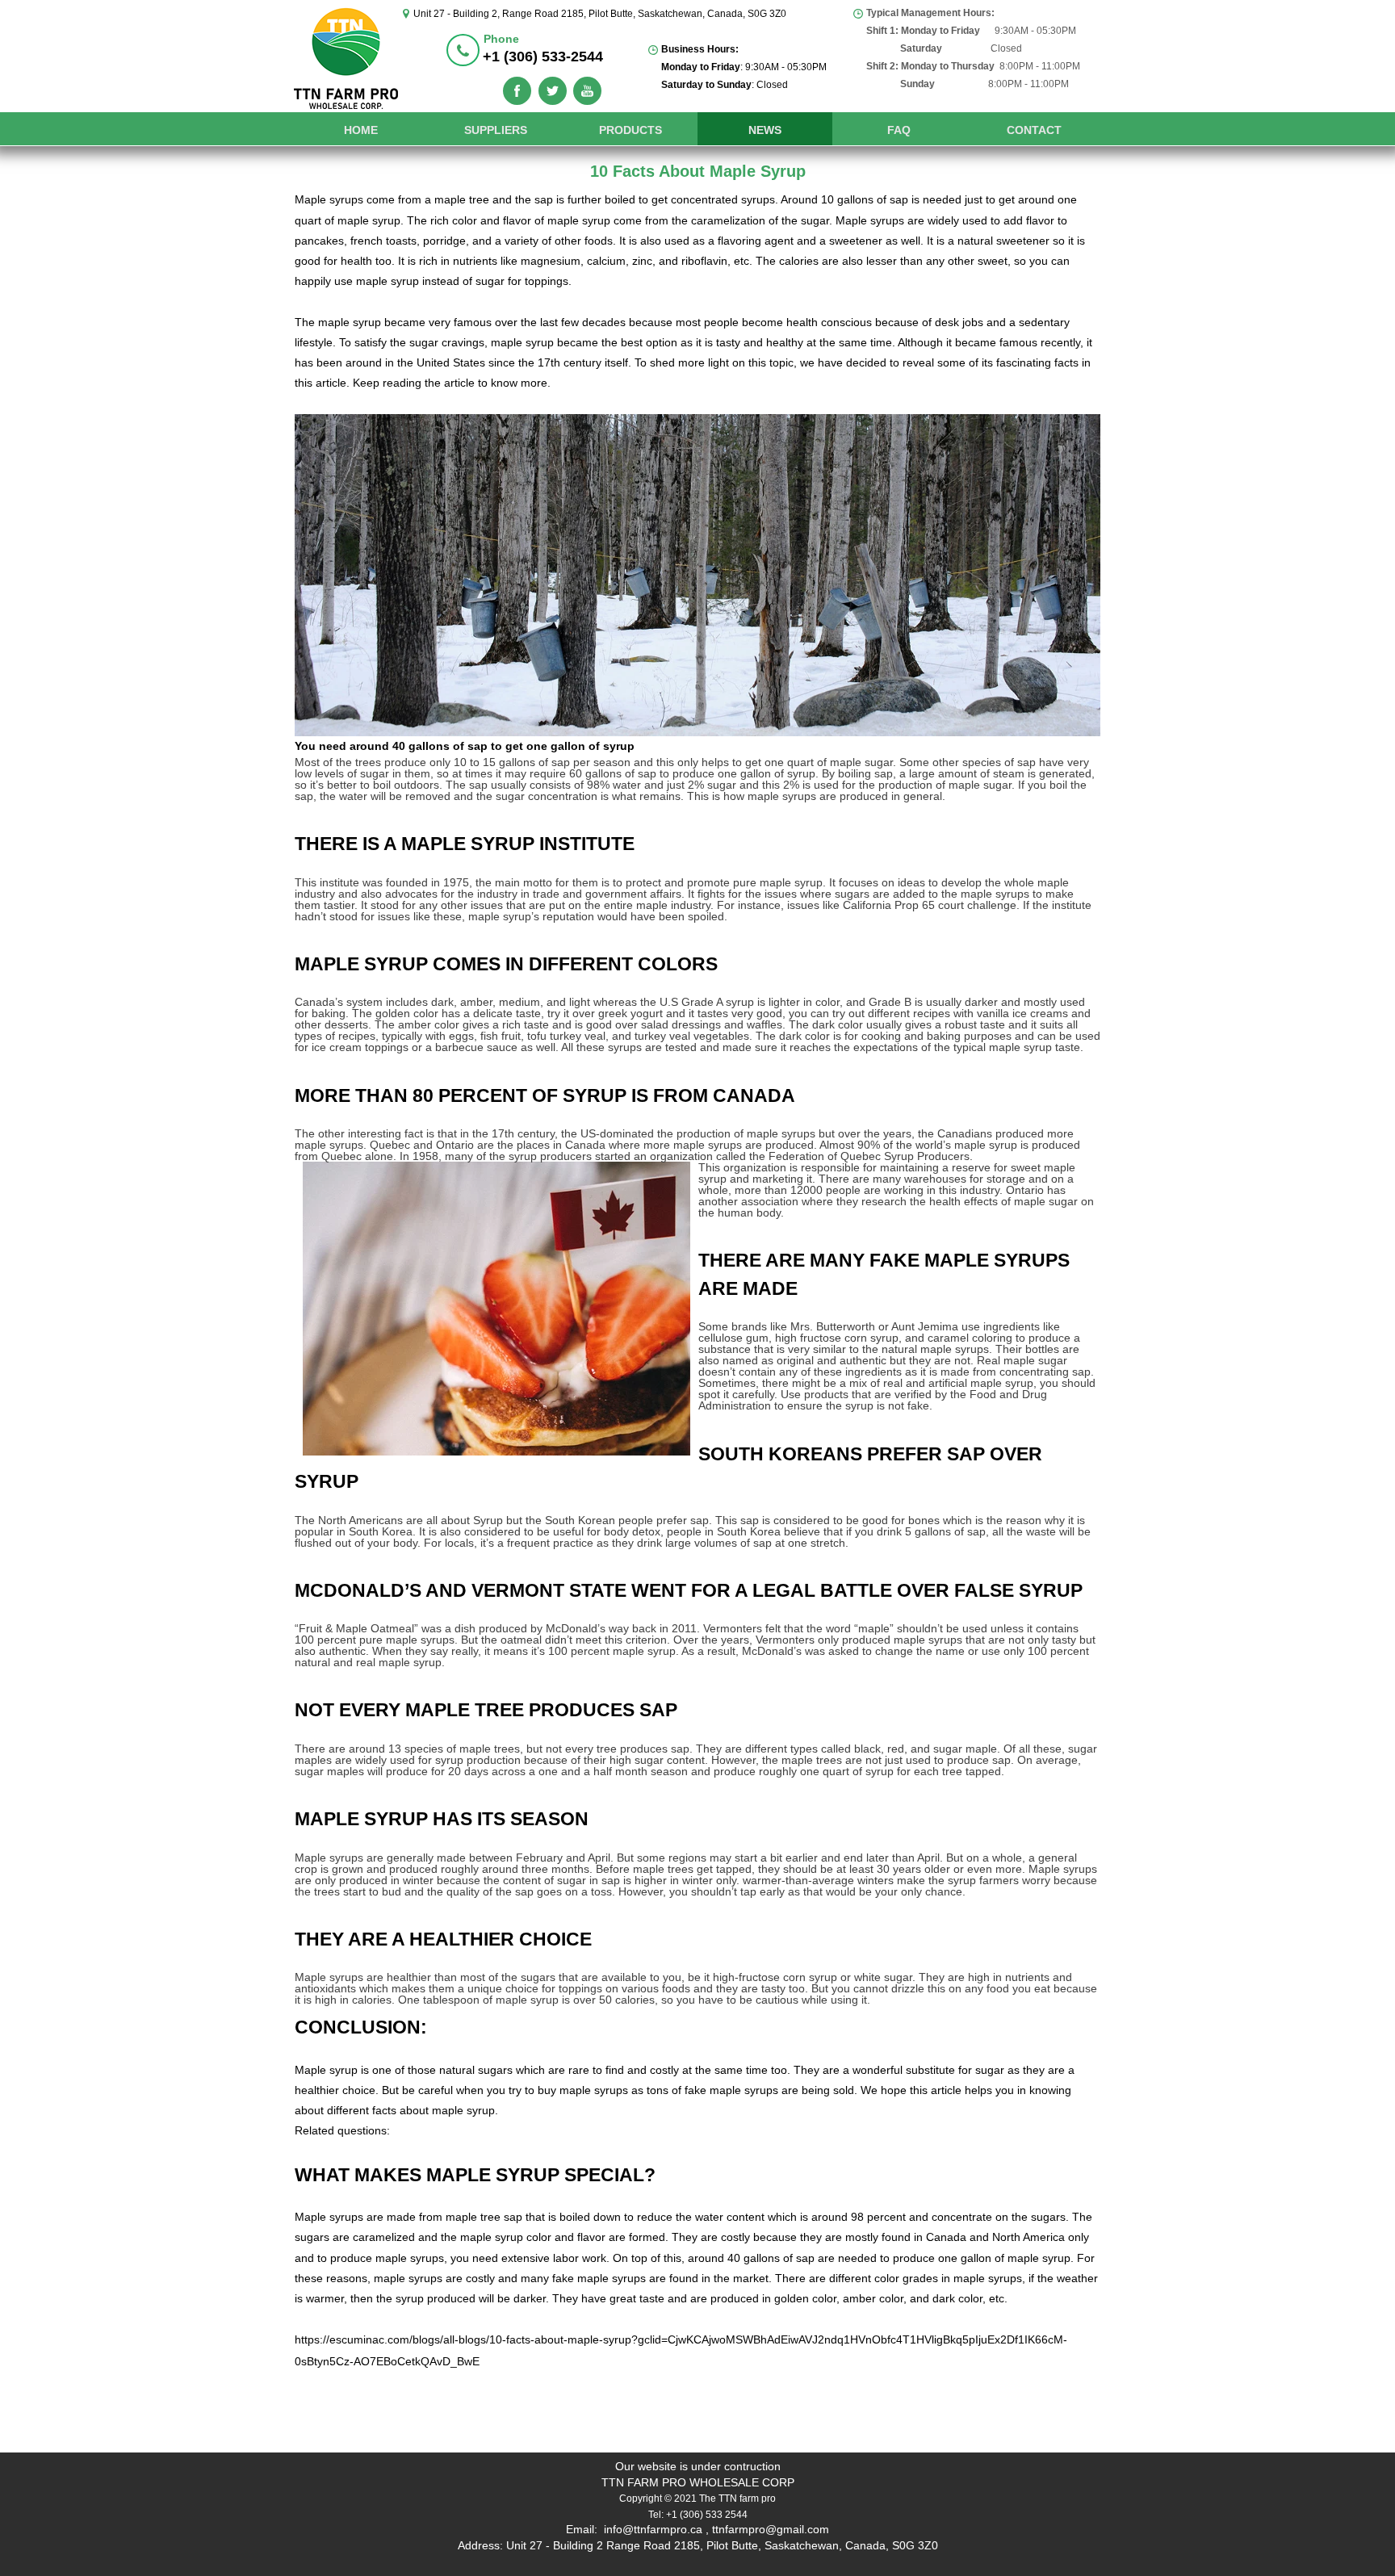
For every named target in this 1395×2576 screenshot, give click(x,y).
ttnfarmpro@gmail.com (771, 2529)
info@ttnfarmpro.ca (653, 2529)
